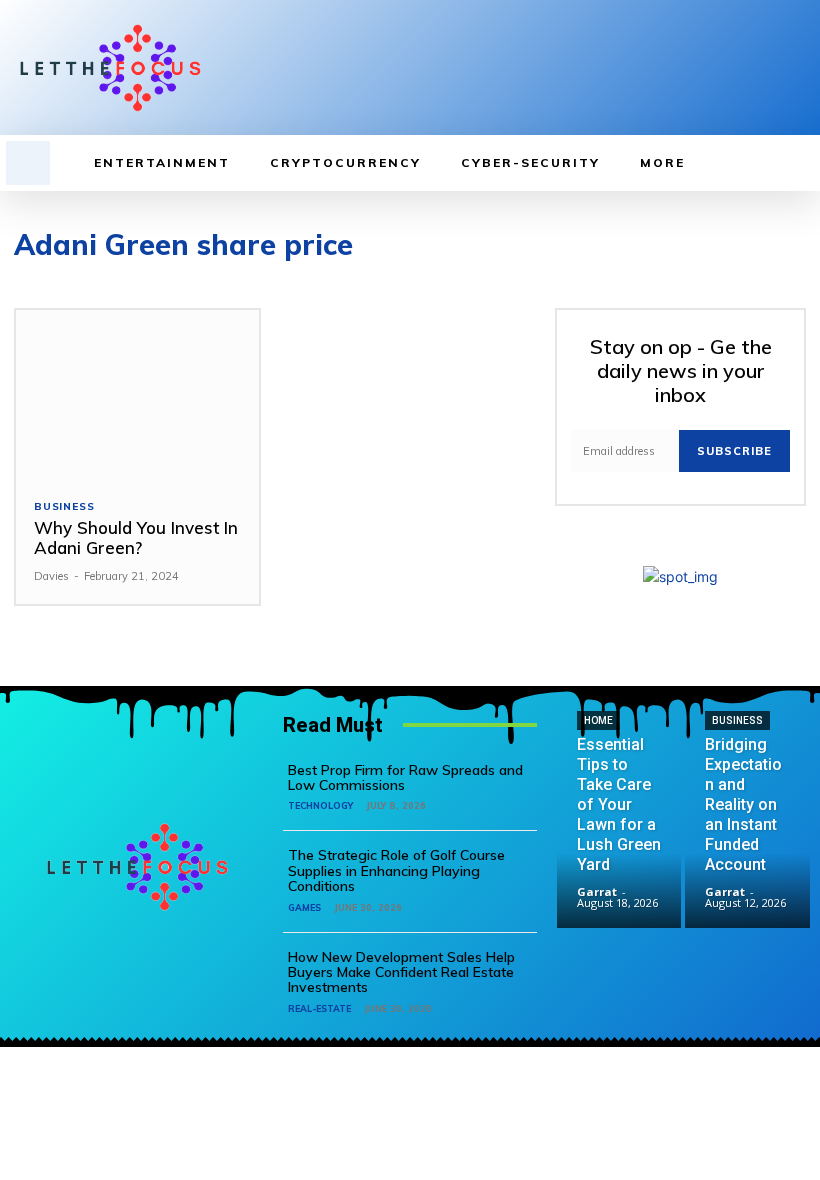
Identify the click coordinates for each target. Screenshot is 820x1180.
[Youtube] (795, 67)
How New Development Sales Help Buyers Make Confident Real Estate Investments (401, 972)
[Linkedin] (733, 67)
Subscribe (734, 451)
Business (64, 507)
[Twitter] (764, 67)
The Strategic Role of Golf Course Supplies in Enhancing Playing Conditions (396, 870)
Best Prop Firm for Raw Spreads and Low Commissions (405, 777)
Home (598, 720)
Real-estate (319, 1008)
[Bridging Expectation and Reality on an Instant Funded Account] (747, 866)
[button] (28, 163)
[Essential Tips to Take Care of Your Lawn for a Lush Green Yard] (619, 866)
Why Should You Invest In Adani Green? (136, 537)
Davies (51, 576)
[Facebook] (702, 67)
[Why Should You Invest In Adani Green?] (137, 395)
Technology (320, 805)
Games (304, 907)
